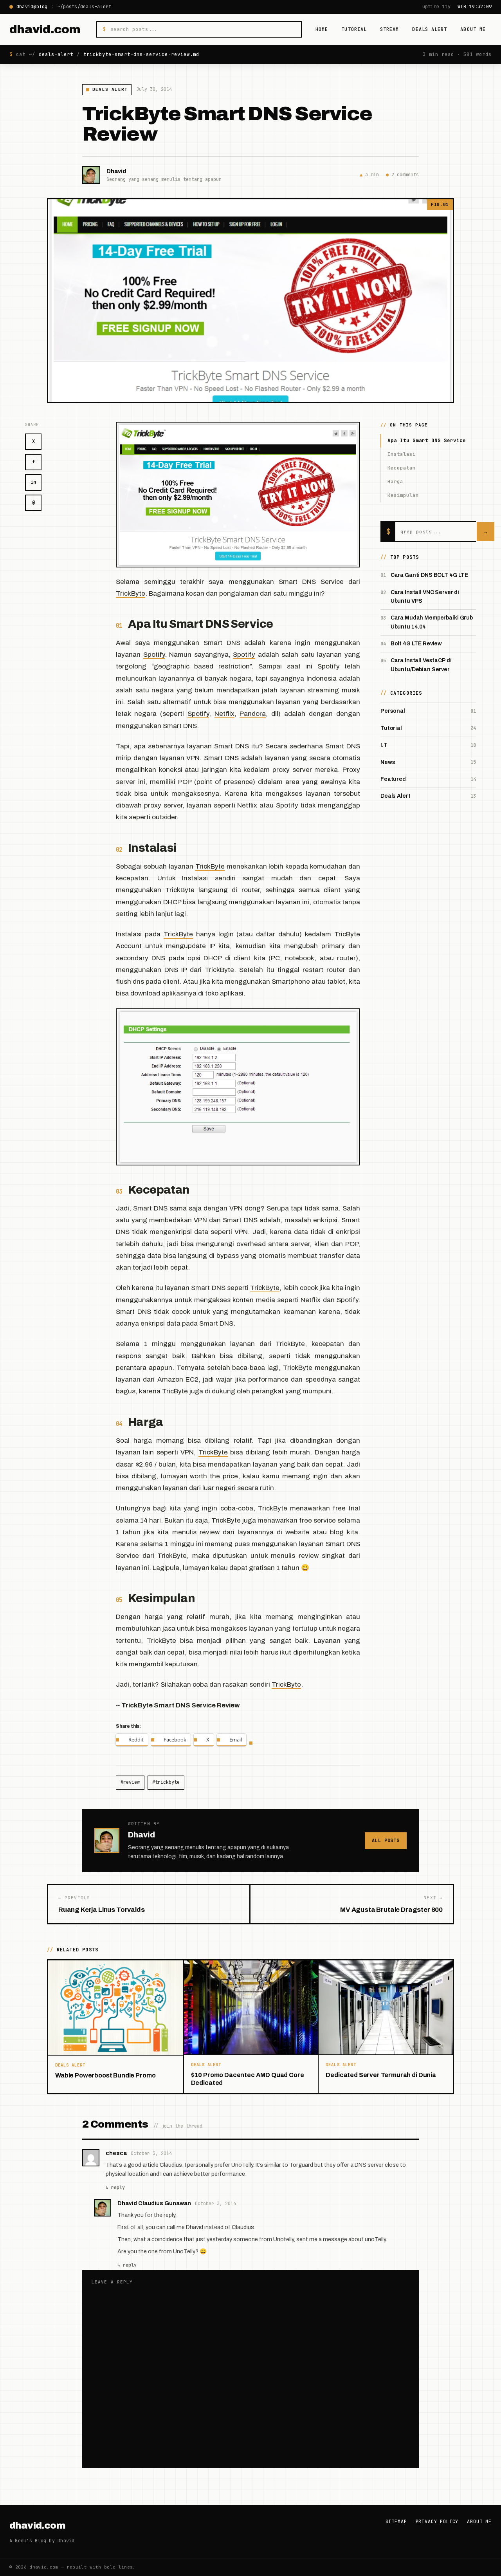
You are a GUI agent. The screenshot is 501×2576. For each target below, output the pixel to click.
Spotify (154, 655)
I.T (384, 745)
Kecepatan (402, 468)
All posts (386, 1841)
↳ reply (115, 2187)
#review (130, 1782)
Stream (389, 29)
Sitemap (396, 2522)
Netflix (224, 714)
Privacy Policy (437, 2522)
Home (322, 29)
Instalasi (402, 454)
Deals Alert (430, 29)
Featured (393, 779)
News (388, 762)
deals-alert (56, 54)
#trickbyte (166, 1782)
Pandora (253, 714)
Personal (393, 711)
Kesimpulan (403, 495)
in (33, 482)
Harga (395, 481)
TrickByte (131, 593)
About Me (473, 29)
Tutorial (354, 29)
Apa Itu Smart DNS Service (427, 440)
